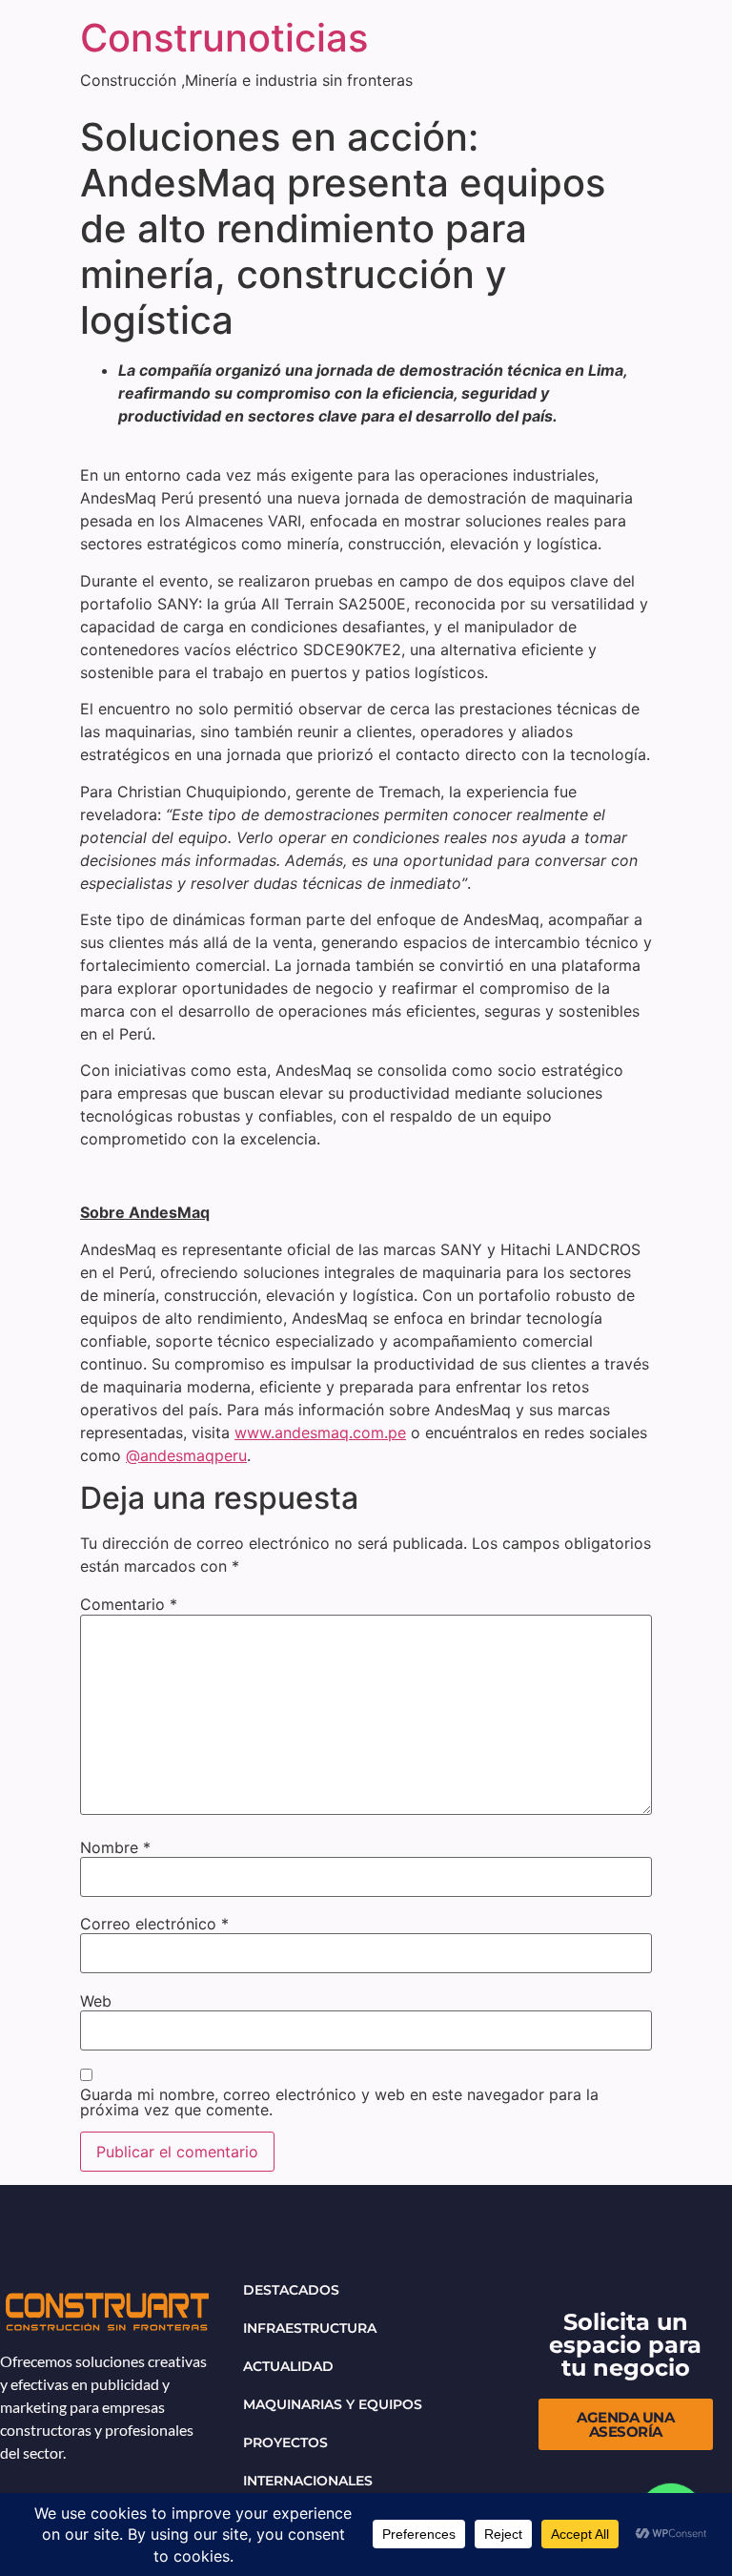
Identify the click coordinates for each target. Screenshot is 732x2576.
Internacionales (308, 2481)
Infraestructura (310, 2328)
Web (96, 2001)
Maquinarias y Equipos (333, 2404)
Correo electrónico (154, 1924)
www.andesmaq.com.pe (320, 1432)
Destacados (291, 2290)
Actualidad (288, 2366)
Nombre (115, 1847)
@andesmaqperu (186, 1455)
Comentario (129, 1604)
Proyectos (285, 2442)
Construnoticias (224, 38)
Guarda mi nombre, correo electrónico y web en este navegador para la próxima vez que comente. (339, 2102)
